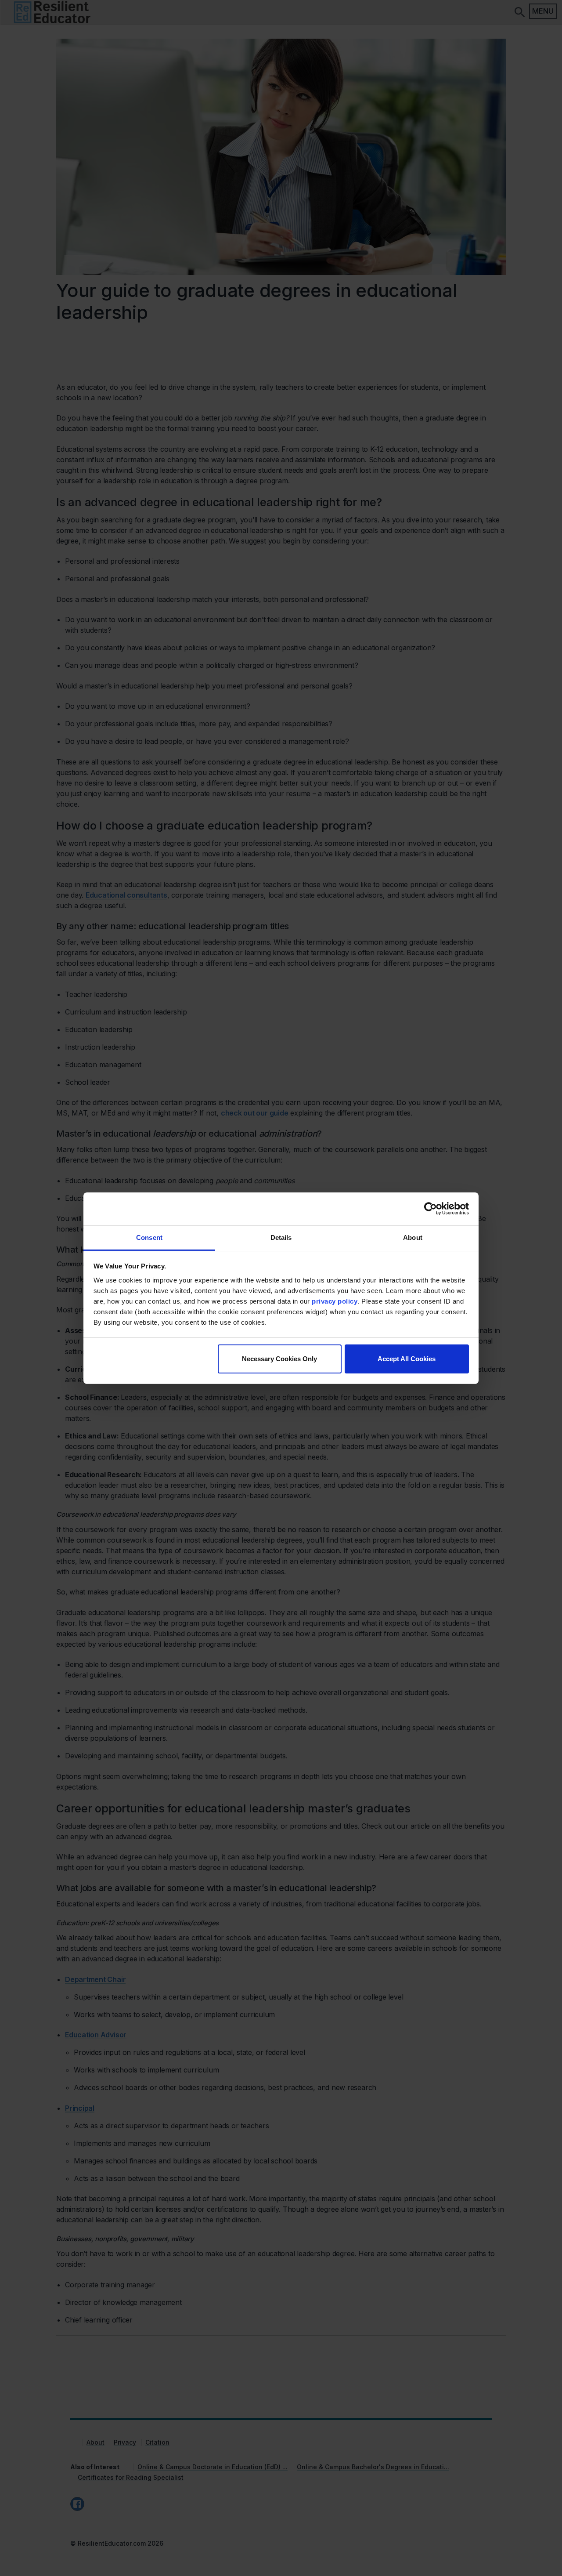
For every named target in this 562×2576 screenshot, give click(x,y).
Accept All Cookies (407, 1359)
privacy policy (335, 1301)
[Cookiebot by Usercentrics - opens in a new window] (431, 1209)
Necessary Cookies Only (279, 1359)
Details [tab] (281, 1237)
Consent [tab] (149, 1237)
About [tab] (413, 1237)
